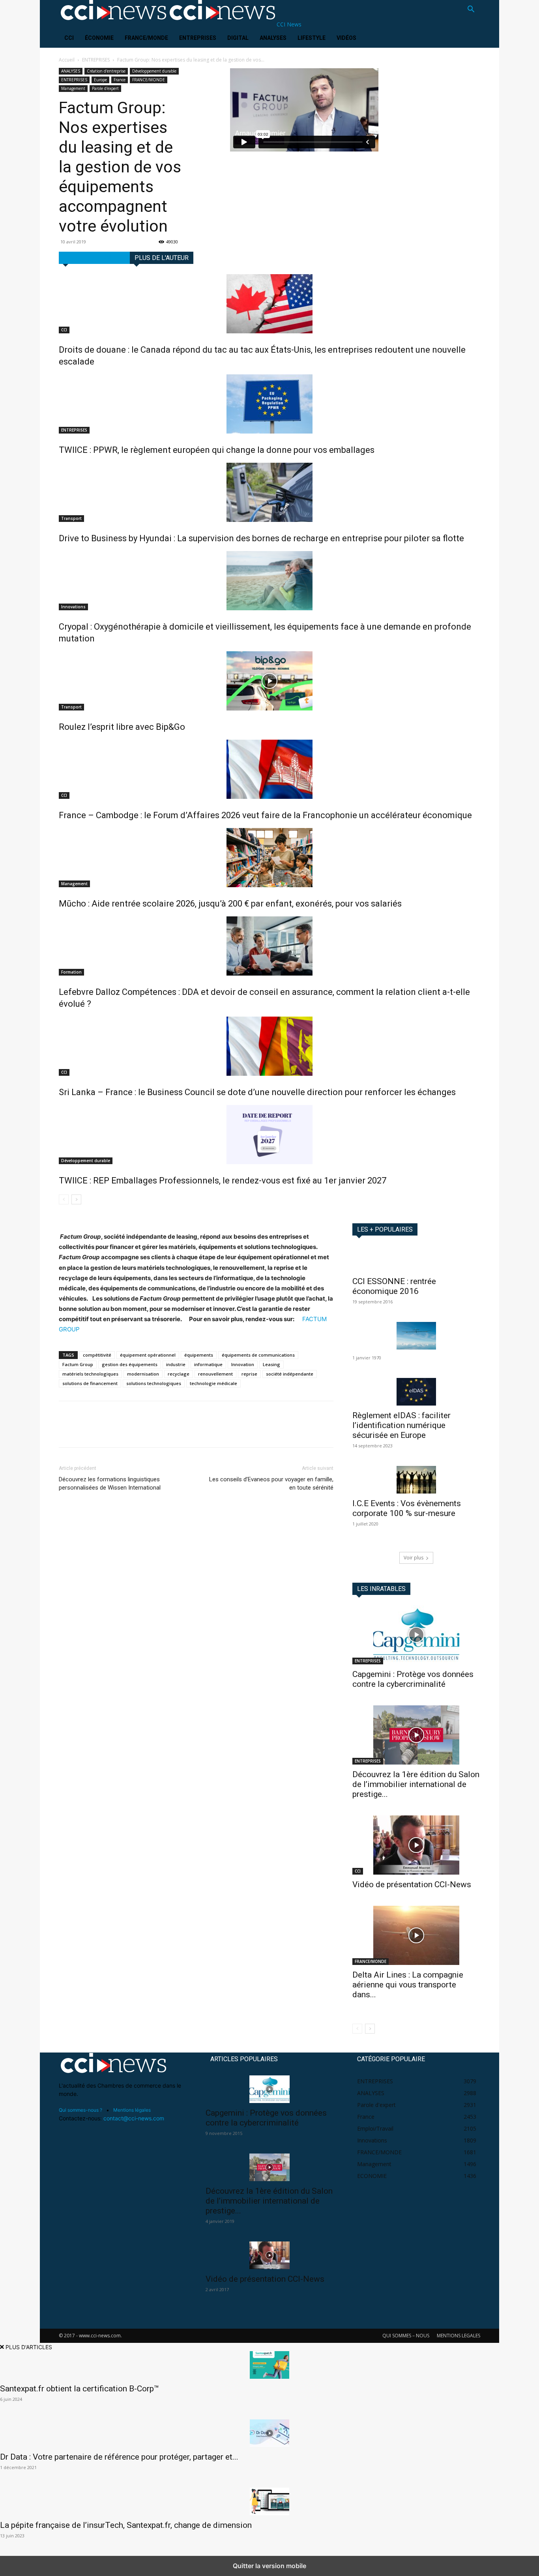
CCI (69, 38)
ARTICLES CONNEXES (94, 258)
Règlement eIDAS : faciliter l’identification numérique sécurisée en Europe (401, 1425)
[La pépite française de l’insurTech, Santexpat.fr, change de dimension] (269, 2501)
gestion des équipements (130, 1364)
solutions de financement (90, 1383)
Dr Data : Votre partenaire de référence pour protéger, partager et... (119, 2457)
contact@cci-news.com (134, 2118)
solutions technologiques (154, 1383)
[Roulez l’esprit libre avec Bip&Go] (269, 681)
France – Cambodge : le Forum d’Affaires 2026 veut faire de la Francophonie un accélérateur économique (265, 815)
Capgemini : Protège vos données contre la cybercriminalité (413, 1679)
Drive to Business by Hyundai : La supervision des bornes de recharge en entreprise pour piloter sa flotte (261, 538)
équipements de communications (258, 1355)
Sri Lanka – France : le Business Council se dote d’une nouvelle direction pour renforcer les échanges (257, 1092)
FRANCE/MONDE (146, 38)
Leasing (271, 1364)
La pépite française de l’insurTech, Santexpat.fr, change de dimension (126, 2525)
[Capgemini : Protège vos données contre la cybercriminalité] (416, 1635)
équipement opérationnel (148, 1355)
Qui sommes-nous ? (80, 2110)
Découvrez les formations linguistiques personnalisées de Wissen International (110, 1483)
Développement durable (154, 71)
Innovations (73, 607)
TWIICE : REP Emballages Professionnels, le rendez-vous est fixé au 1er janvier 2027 (223, 1181)
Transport (71, 518)
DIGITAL (238, 38)
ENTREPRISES (198, 38)
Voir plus (414, 1558)
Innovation (243, 1364)
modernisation (143, 1374)
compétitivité (97, 1355)
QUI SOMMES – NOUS (406, 2336)
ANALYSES (273, 38)
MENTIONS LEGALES (459, 2336)
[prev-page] (64, 1199)
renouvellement (215, 1374)
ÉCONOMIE (99, 38)
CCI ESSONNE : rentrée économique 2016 (394, 1286)
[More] (140, 1431)
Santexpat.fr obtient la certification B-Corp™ (80, 2389)
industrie (176, 1364)
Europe (100, 80)
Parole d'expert (105, 88)
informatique (208, 1364)
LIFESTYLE (312, 38)
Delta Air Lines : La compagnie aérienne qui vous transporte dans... (408, 1985)
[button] (471, 10)
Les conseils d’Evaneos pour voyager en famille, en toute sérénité (271, 1483)
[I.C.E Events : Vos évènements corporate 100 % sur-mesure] (416, 1480)
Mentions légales (132, 2110)
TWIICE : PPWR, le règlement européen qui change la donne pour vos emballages (217, 450)
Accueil (67, 60)
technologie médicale (213, 1383)
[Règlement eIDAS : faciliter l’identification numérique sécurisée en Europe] (416, 1392)
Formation (71, 972)
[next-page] (76, 1199)
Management (73, 88)
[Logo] (113, 24)
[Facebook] (67, 1431)
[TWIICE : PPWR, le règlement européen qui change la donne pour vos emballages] (269, 404)
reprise (249, 1374)
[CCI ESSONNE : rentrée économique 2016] (416, 1259)
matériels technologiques (90, 1374)
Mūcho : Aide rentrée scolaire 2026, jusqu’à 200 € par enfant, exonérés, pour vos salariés (230, 904)
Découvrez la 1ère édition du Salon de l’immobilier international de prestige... (416, 1784)
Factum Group (78, 1364)
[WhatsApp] (121, 1431)
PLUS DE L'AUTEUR (162, 258)
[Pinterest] (103, 1431)
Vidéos (346, 38)
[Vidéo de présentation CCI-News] (416, 1845)
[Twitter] (85, 1431)
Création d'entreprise (106, 71)
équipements (199, 1355)
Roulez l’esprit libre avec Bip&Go (122, 727)
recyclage (179, 1374)
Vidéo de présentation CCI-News (412, 1884)
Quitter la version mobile (269, 2566)
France (120, 80)
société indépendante (290, 1374)
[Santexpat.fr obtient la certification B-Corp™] (269, 2365)
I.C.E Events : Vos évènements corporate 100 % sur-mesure (407, 1508)
